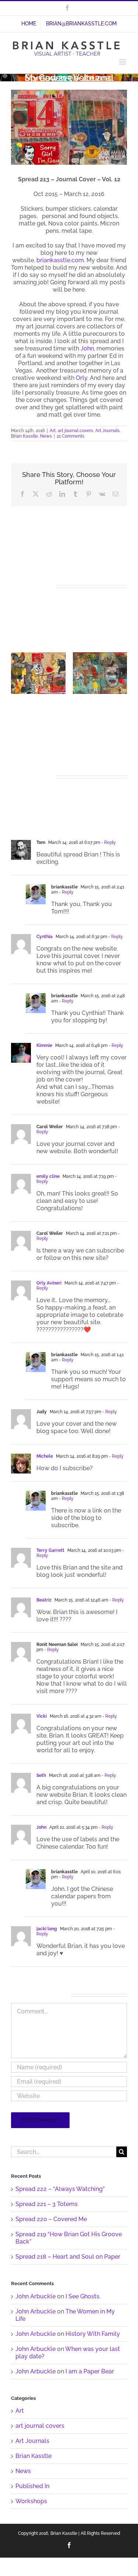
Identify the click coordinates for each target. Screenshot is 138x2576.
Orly (82, 378)
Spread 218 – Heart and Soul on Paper (68, 2257)
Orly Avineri (49, 1283)
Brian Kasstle (24, 436)
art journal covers (75, 431)
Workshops (31, 2501)
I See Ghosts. (83, 2296)
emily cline (48, 1176)
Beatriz (44, 1600)
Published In (32, 2486)
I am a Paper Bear (90, 2371)
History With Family (93, 2334)
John (87, 348)
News (46, 436)
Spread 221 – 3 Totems (47, 2204)
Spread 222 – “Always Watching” (60, 2189)
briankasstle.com (60, 260)
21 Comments (70, 436)
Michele (45, 1456)
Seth (41, 1775)
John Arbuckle (36, 2296)
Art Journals (107, 431)
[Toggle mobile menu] (123, 62)
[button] (17, 673)
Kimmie (44, 1045)
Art (53, 431)
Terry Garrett (50, 1550)
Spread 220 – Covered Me (51, 2219)
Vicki (42, 1716)
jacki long (47, 1929)
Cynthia (45, 937)
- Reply (108, 842)
